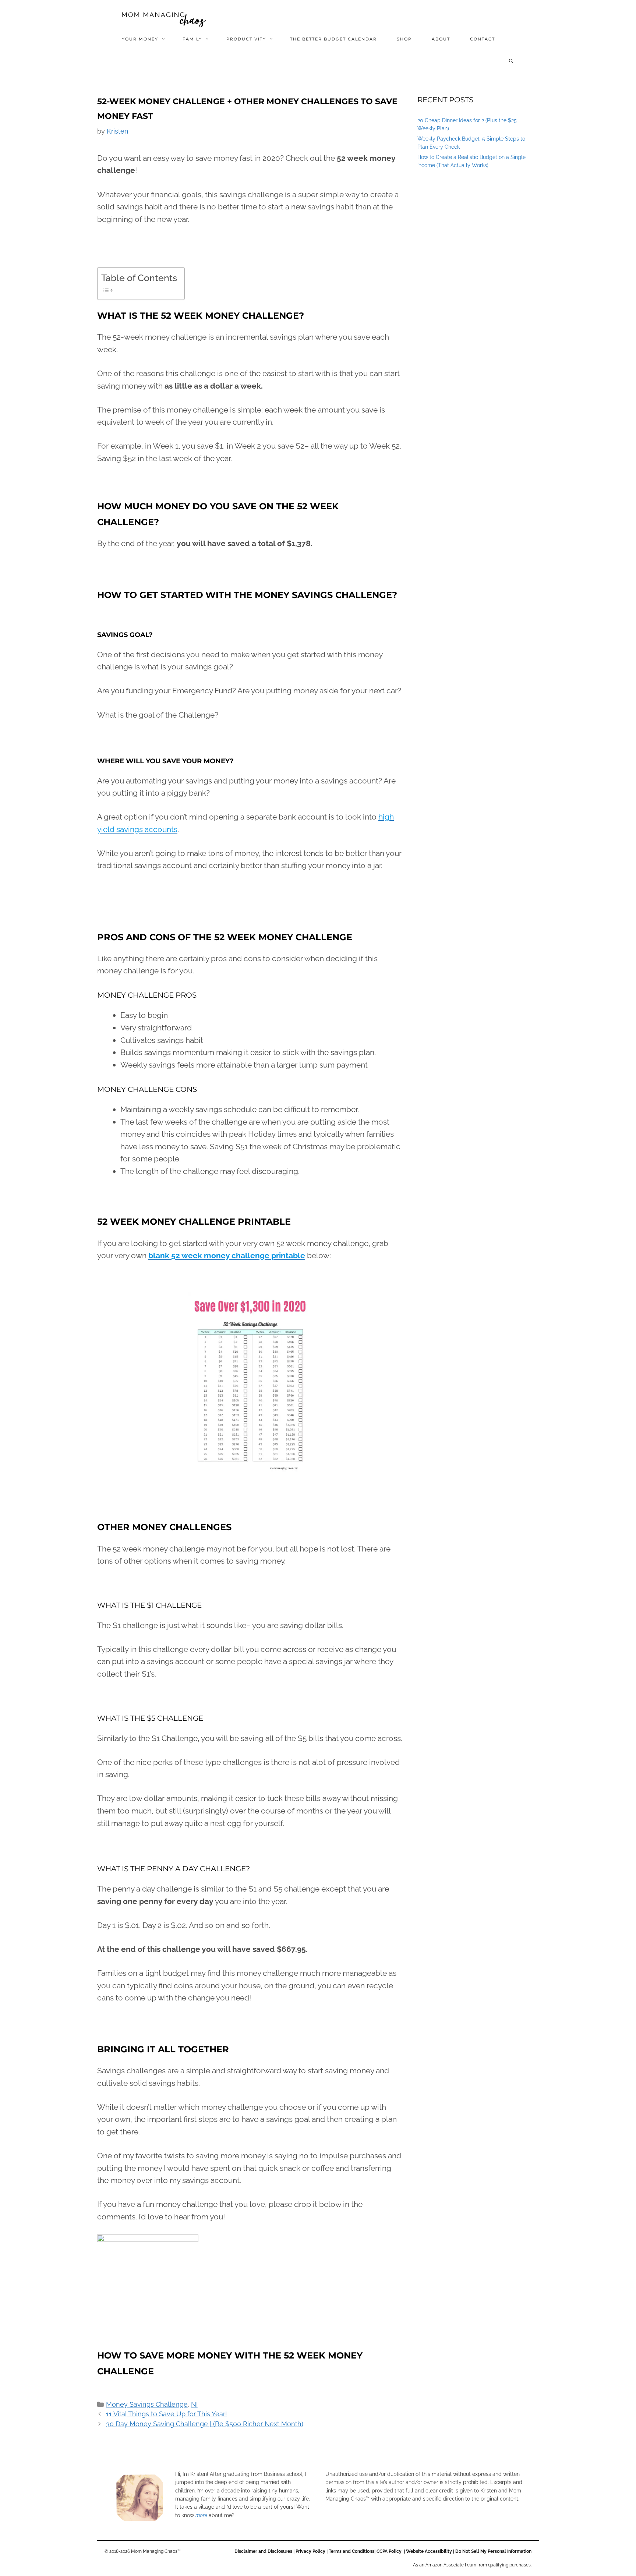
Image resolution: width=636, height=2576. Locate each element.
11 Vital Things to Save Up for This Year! (167, 2414)
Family (192, 39)
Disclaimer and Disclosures (263, 2551)
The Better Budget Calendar (333, 39)
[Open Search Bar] (512, 61)
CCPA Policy (390, 2551)
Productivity (246, 39)
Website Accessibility (429, 2551)
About (441, 39)
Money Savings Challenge (147, 2404)
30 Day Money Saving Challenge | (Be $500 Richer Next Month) (205, 2424)
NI (194, 2404)
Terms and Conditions (351, 2551)
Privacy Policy (310, 2551)
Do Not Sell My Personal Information (493, 2551)
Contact (483, 39)
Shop (404, 39)
